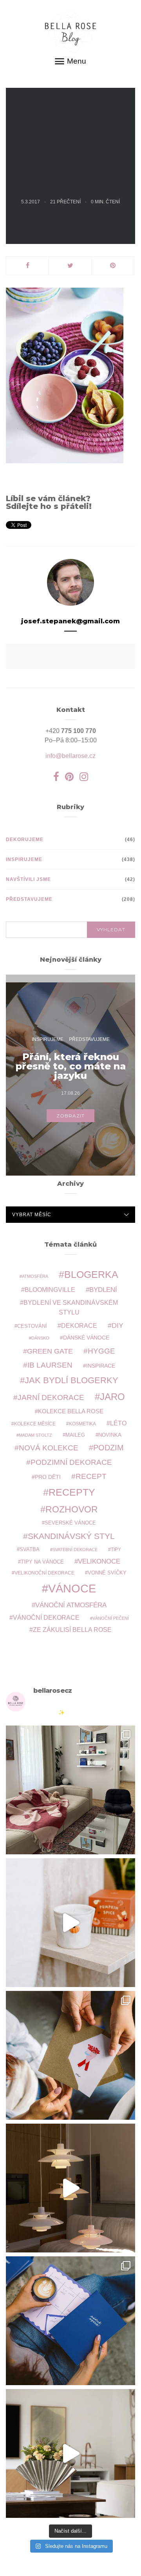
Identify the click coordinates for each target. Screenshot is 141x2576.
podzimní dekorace (71, 1462)
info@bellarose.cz (70, 756)
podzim (108, 1448)
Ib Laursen (50, 1365)
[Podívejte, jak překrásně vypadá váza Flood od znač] (70, 2453)
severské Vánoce (70, 1523)
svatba (30, 1549)
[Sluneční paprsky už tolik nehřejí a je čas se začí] (70, 1923)
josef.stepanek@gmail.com (70, 621)
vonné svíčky (107, 1573)
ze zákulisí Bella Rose (72, 1630)
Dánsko (40, 1338)
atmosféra (35, 1276)
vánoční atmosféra (71, 1605)
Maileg (75, 1435)
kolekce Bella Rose (71, 1411)
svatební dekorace (75, 1550)
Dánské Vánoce (86, 1338)
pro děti (48, 1477)
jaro (112, 1397)
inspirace (101, 1366)
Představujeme (29, 899)
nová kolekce (49, 1448)
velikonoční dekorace (44, 1573)
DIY (117, 1325)
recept (91, 1476)
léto (118, 1423)
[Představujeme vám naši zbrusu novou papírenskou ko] (70, 2321)
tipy (116, 1549)
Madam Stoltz (35, 1435)
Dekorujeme (25, 840)
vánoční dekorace (46, 1618)
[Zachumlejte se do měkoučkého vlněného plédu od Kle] (70, 1790)
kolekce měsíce (35, 1424)
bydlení (103, 1290)
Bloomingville (50, 1290)
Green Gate (50, 1351)
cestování (32, 1326)
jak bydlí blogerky (71, 1380)
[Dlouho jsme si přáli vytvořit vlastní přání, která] (70, 2055)
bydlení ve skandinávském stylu (71, 1307)
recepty (72, 1492)
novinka (110, 1435)
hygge (101, 1351)
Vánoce (72, 1588)
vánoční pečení (111, 1618)
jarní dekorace (51, 1397)
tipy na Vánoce (42, 1562)
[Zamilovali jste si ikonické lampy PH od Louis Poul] (70, 2188)
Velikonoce (99, 1561)
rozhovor (72, 1509)
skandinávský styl (71, 1536)
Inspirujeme (24, 859)
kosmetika (82, 1424)
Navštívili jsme (28, 879)
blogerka (91, 1274)
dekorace (79, 1326)
